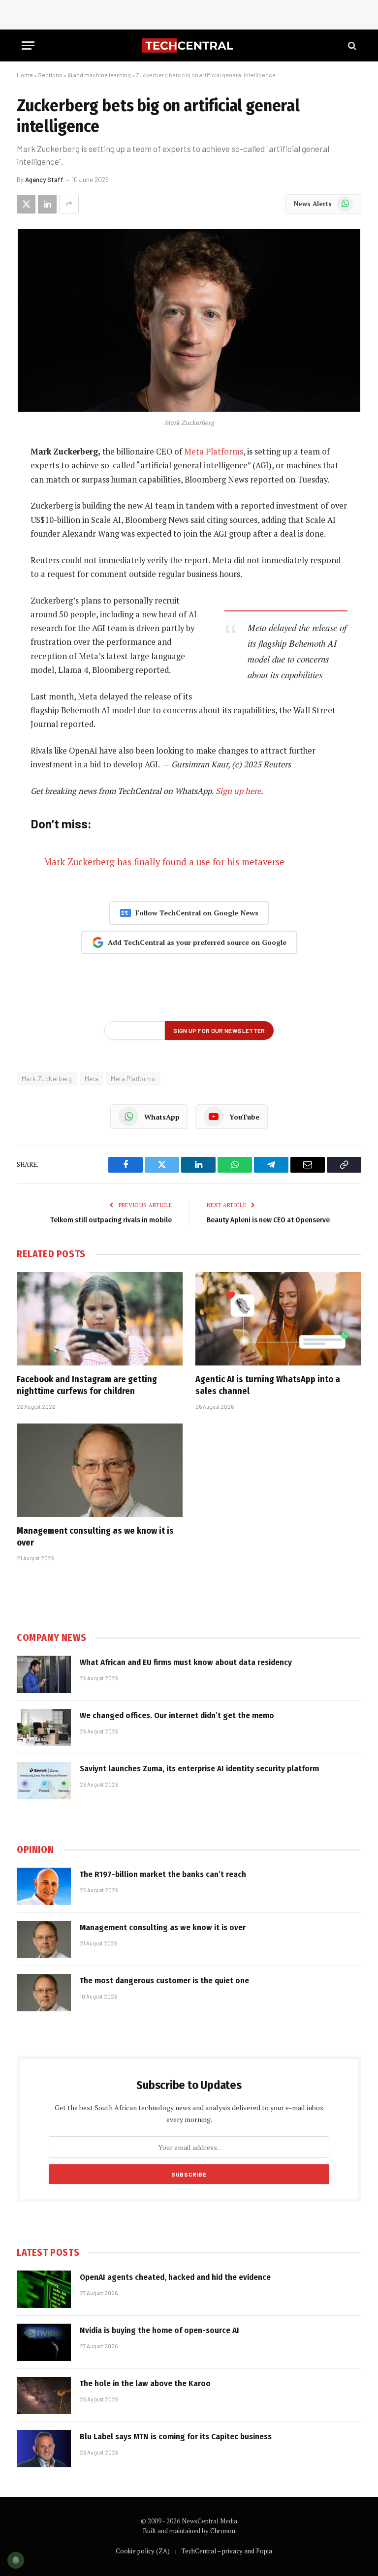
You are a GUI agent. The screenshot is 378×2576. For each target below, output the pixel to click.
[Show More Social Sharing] (69, 204)
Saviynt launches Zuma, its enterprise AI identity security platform (199, 1769)
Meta (92, 1079)
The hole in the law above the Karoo (145, 2383)
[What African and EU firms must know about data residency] (44, 1674)
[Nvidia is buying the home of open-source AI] (44, 2342)
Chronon (223, 2531)
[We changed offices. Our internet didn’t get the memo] (44, 1727)
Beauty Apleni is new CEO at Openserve (268, 1220)
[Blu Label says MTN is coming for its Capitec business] (44, 2449)
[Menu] (28, 45)
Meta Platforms (214, 452)
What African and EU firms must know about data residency (186, 1662)
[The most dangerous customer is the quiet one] (44, 1993)
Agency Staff (44, 180)
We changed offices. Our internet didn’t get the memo (177, 1715)
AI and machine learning (99, 75)
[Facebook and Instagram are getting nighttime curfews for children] (100, 1319)
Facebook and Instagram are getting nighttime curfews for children (87, 1385)
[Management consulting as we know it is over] (100, 1470)
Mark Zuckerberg (47, 1079)
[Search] (351, 45)
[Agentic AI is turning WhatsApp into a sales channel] (278, 1319)
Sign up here (238, 791)
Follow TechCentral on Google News (197, 913)
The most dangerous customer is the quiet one (164, 1981)
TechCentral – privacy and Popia (227, 2551)
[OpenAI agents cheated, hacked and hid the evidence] (44, 2289)
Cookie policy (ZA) (143, 2551)
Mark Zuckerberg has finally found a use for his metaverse (164, 862)
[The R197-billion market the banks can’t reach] (44, 1886)
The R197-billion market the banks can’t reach (163, 1874)
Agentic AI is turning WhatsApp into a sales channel (268, 1385)
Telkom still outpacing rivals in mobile (111, 1220)
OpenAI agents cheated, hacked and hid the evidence (175, 2277)
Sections (50, 75)
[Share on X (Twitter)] (26, 204)
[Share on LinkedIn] (47, 204)
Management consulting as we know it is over (95, 1537)
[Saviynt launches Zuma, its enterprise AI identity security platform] (44, 1781)
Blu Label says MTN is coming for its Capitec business (176, 2437)
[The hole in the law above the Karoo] (44, 2395)
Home (25, 75)
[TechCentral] (189, 45)
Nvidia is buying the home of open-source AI (159, 2330)
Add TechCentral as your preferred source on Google (197, 942)
